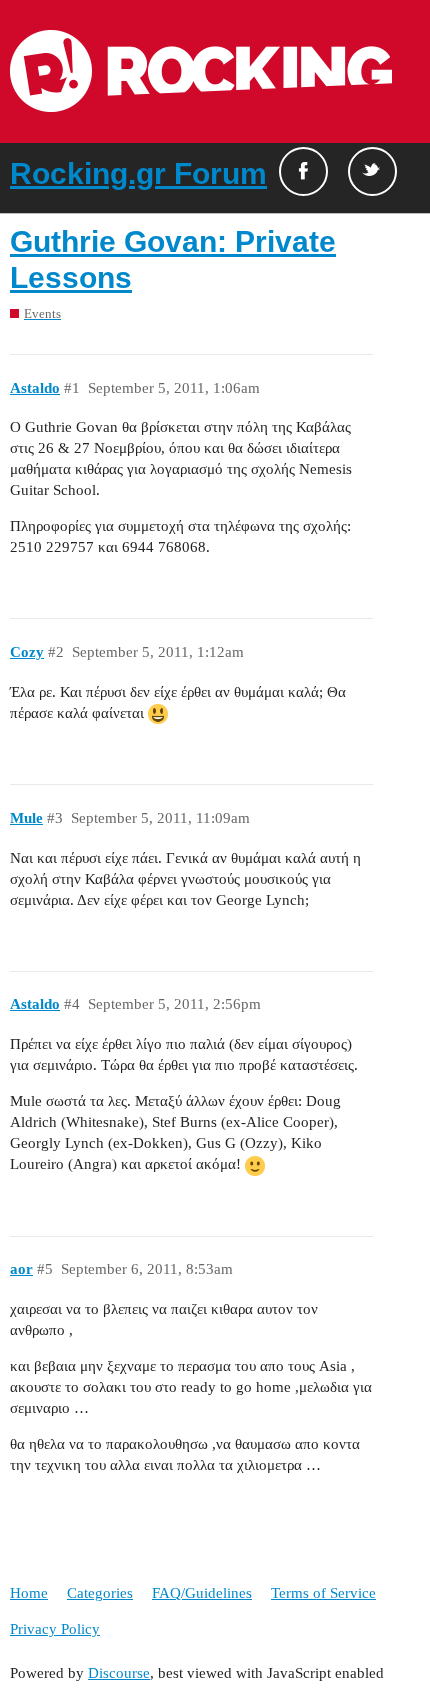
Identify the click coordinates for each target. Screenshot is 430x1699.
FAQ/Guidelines (202, 1593)
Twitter (372, 171)
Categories (100, 1593)
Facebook (303, 171)
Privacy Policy (55, 1629)
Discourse (119, 1673)
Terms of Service (323, 1593)
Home (29, 1593)
